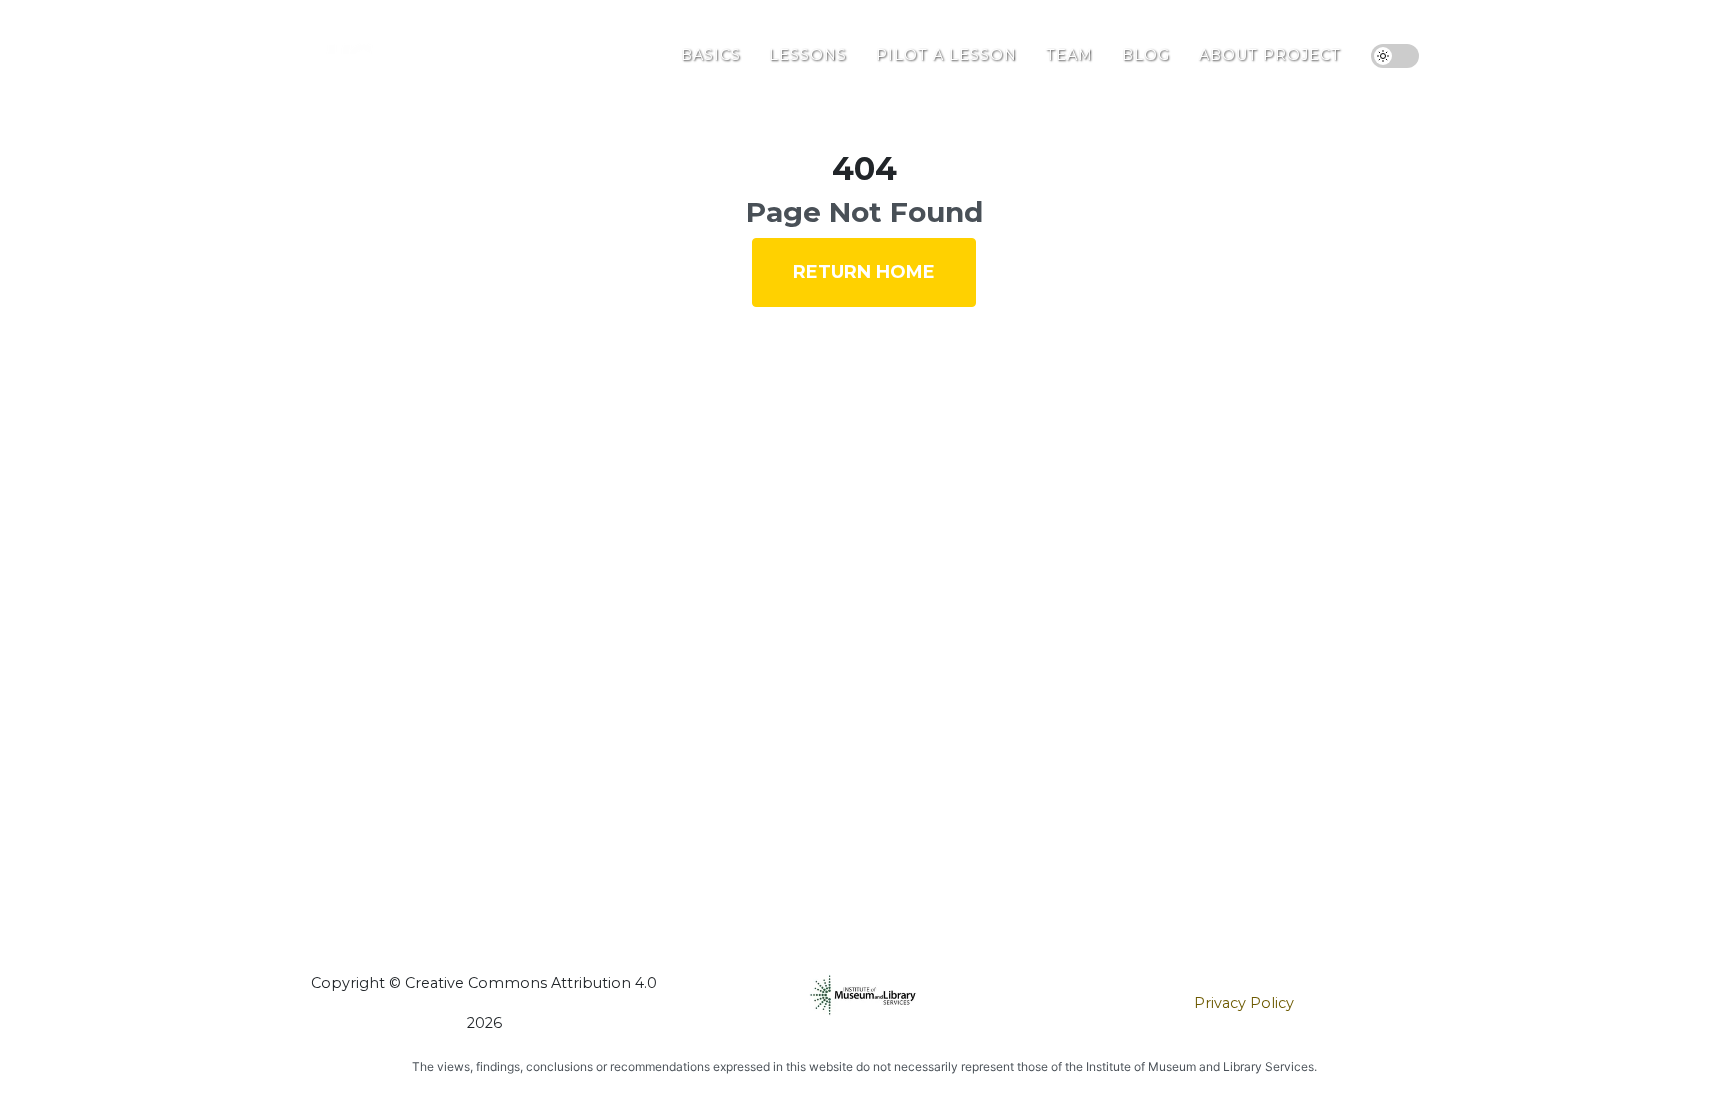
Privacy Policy (1244, 1003)
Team (1069, 55)
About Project (1270, 55)
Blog (1146, 55)
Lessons (808, 55)
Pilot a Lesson (946, 55)
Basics (711, 55)
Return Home (864, 272)
